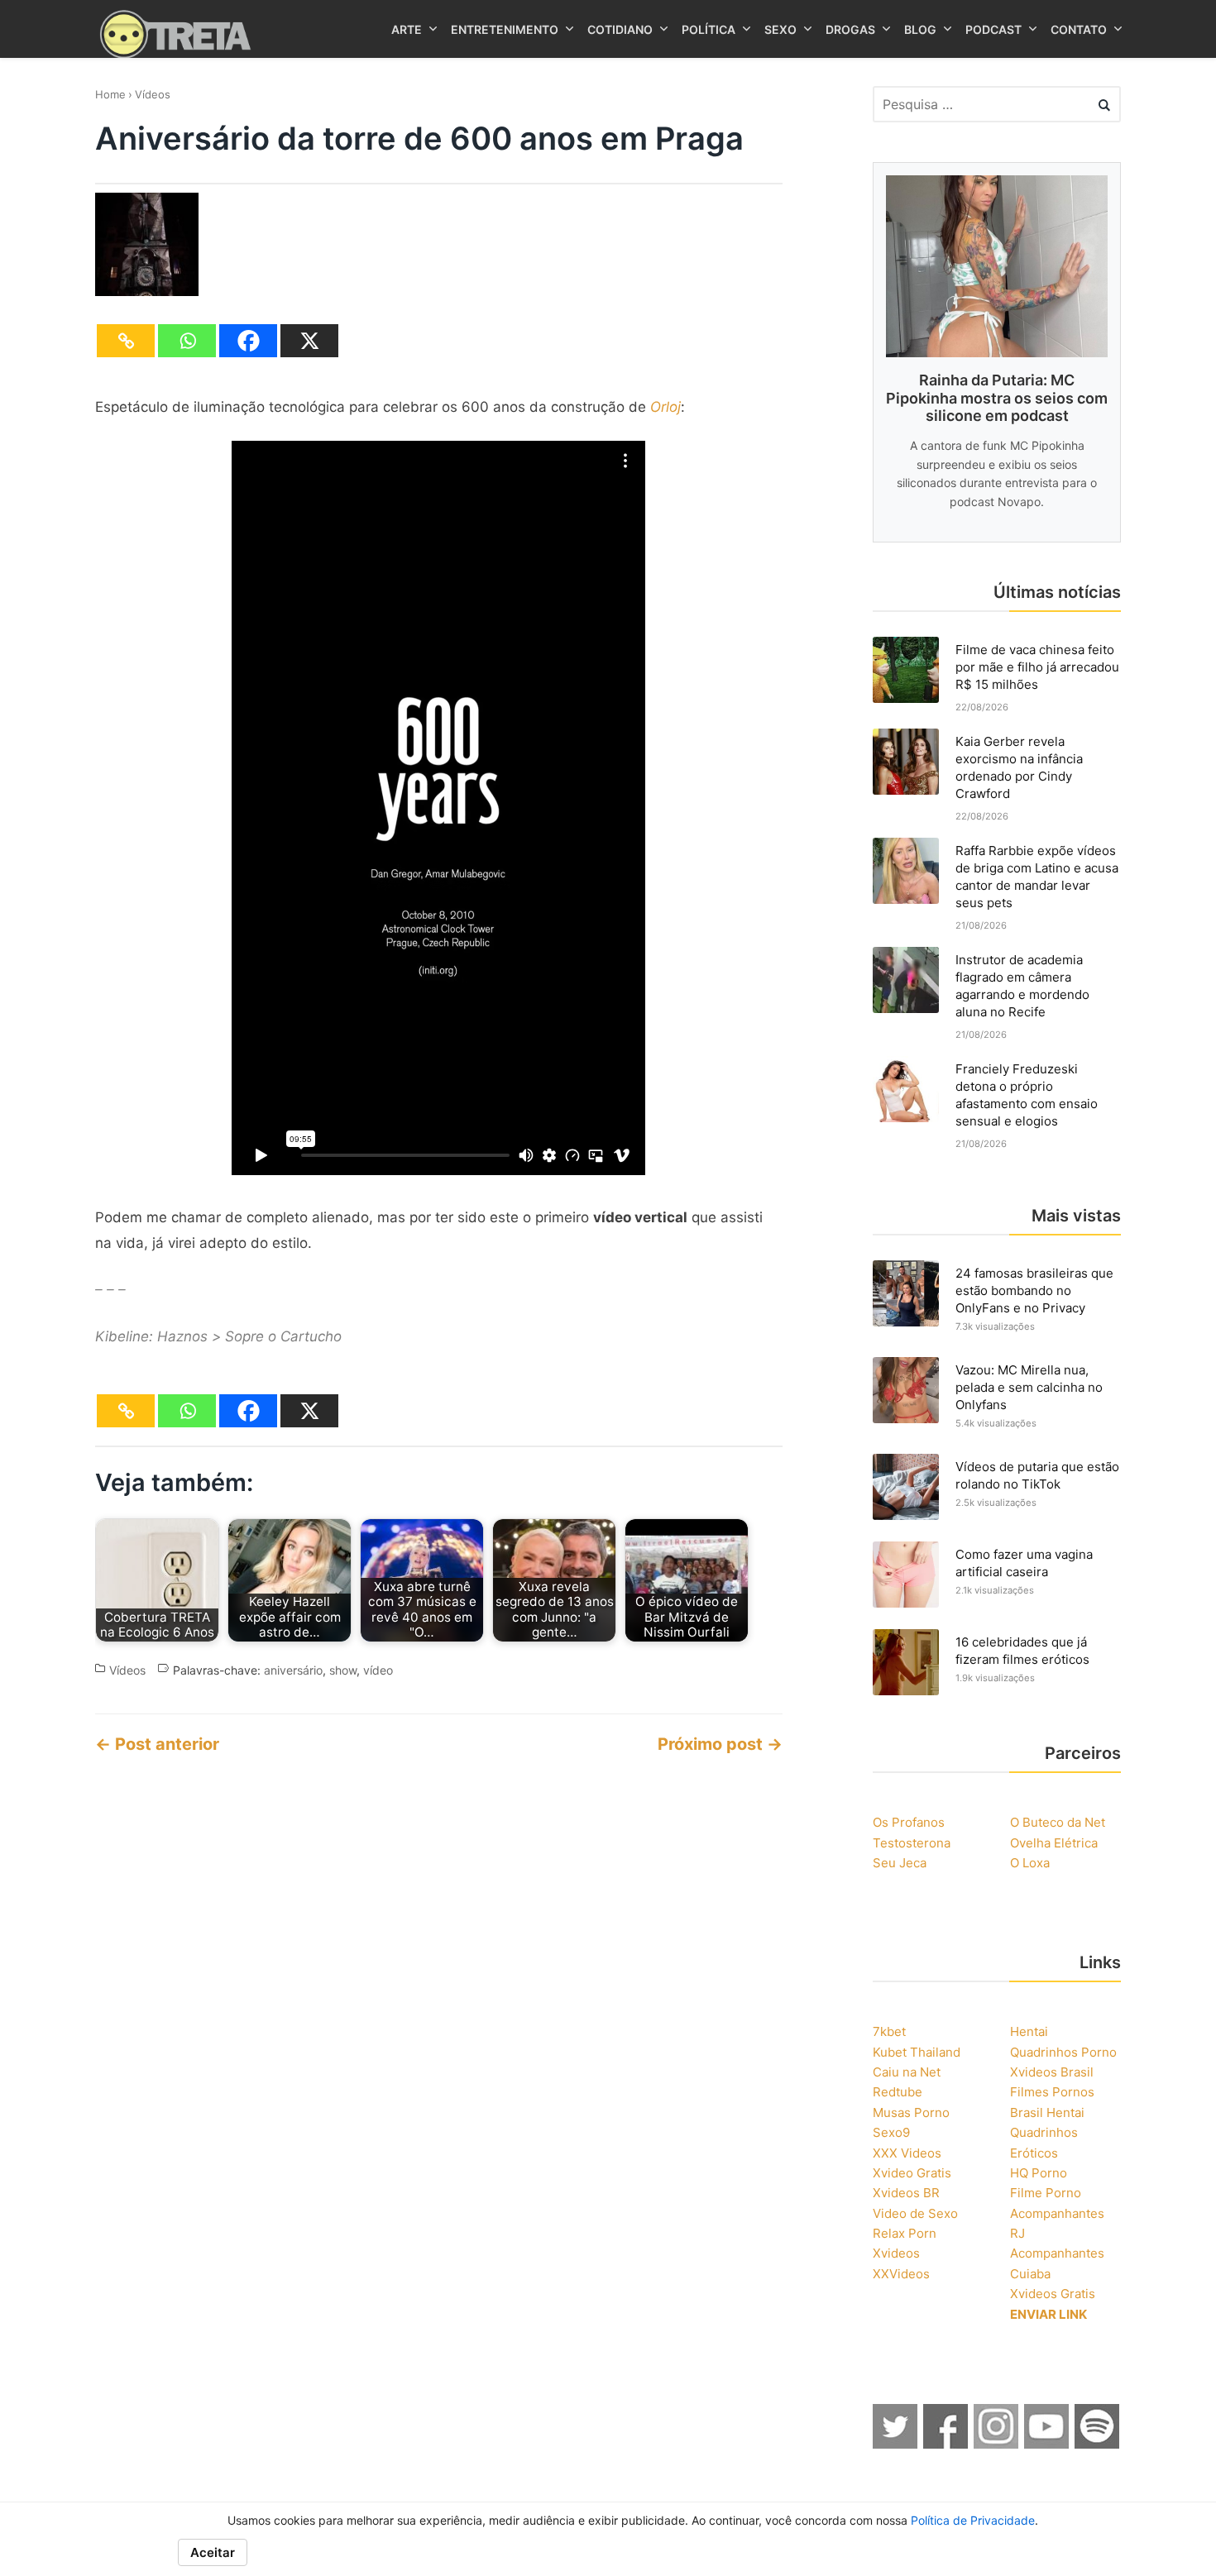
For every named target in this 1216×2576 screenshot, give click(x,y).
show (343, 1670)
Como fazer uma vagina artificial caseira (1024, 1563)
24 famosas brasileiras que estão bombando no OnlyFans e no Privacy (1034, 1290)
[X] (309, 341)
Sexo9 (891, 2132)
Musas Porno (911, 2112)
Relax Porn (905, 2233)
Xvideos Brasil (1052, 2072)
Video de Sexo (915, 2213)
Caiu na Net (907, 2072)
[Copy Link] (126, 341)
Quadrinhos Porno (1063, 2052)
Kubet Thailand (917, 2052)
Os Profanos (909, 1822)
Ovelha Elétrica (1054, 1843)
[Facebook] (248, 341)
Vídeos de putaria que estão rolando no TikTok (1037, 1475)
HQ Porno (1039, 2173)
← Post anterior (157, 1744)
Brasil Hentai (1047, 2112)
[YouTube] (1047, 2444)
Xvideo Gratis (912, 2173)
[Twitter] (896, 2444)
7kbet (889, 2031)
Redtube (898, 2092)
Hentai (1029, 2031)
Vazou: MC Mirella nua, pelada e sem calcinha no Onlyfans (1029, 1387)
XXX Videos (907, 2153)
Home (110, 94)
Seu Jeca (900, 1863)
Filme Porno (1046, 2193)
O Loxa (1030, 1863)
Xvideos (896, 2253)
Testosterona (912, 1843)
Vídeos (153, 94)
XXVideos (901, 2274)
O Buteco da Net (1058, 1822)
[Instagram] (997, 2444)
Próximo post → (720, 1744)
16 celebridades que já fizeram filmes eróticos (1022, 1651)
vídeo (378, 1670)
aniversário (293, 1670)
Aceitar (213, 2552)
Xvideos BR (906, 2193)
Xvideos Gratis (1053, 2294)
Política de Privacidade (973, 2520)
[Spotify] (1098, 2444)
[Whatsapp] (187, 341)
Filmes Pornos (1052, 2092)
